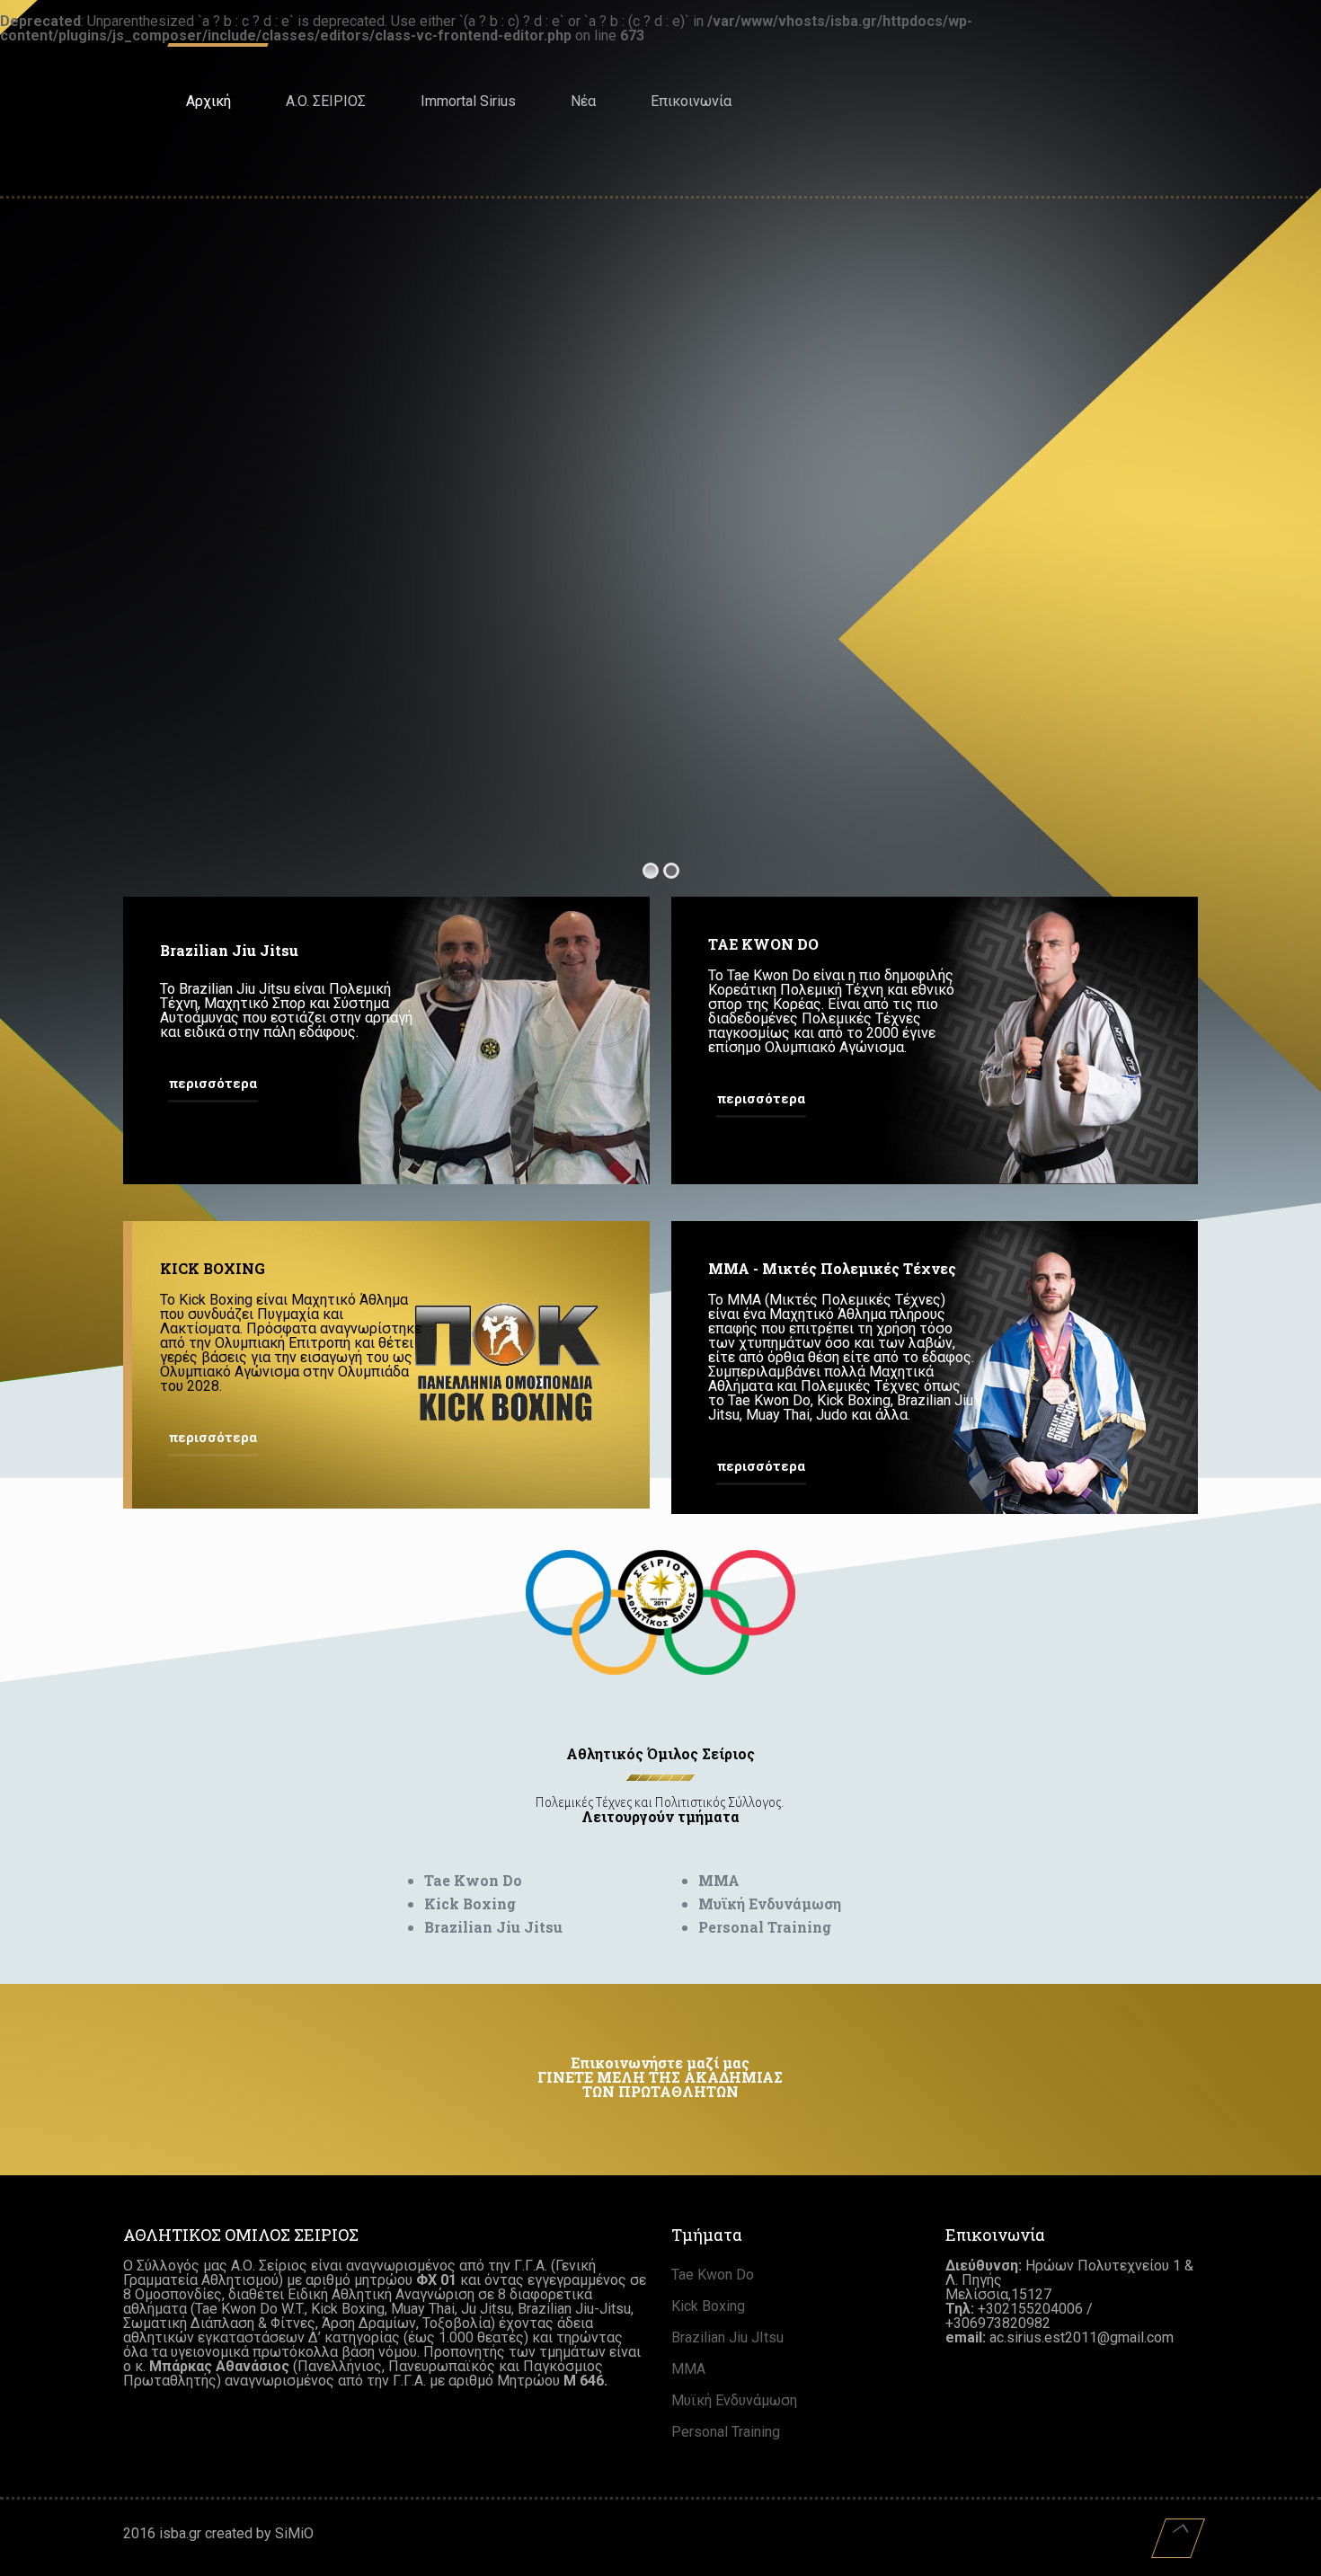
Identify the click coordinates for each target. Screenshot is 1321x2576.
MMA (688, 2369)
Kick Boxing (708, 2306)
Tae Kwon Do (713, 2275)
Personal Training (726, 2432)
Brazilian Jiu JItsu (727, 2337)
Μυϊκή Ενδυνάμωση (734, 2400)
